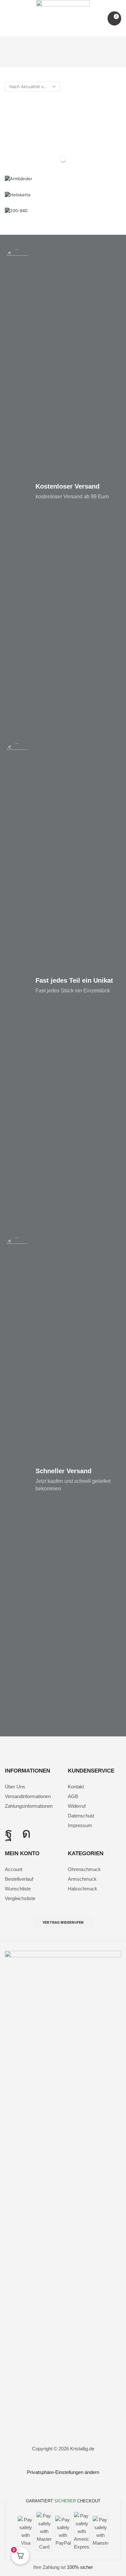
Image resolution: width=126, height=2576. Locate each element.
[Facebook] (9, 1833)
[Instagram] (26, 1833)
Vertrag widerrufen (63, 1923)
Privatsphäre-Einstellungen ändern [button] (63, 2472)
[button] (8, 19)
